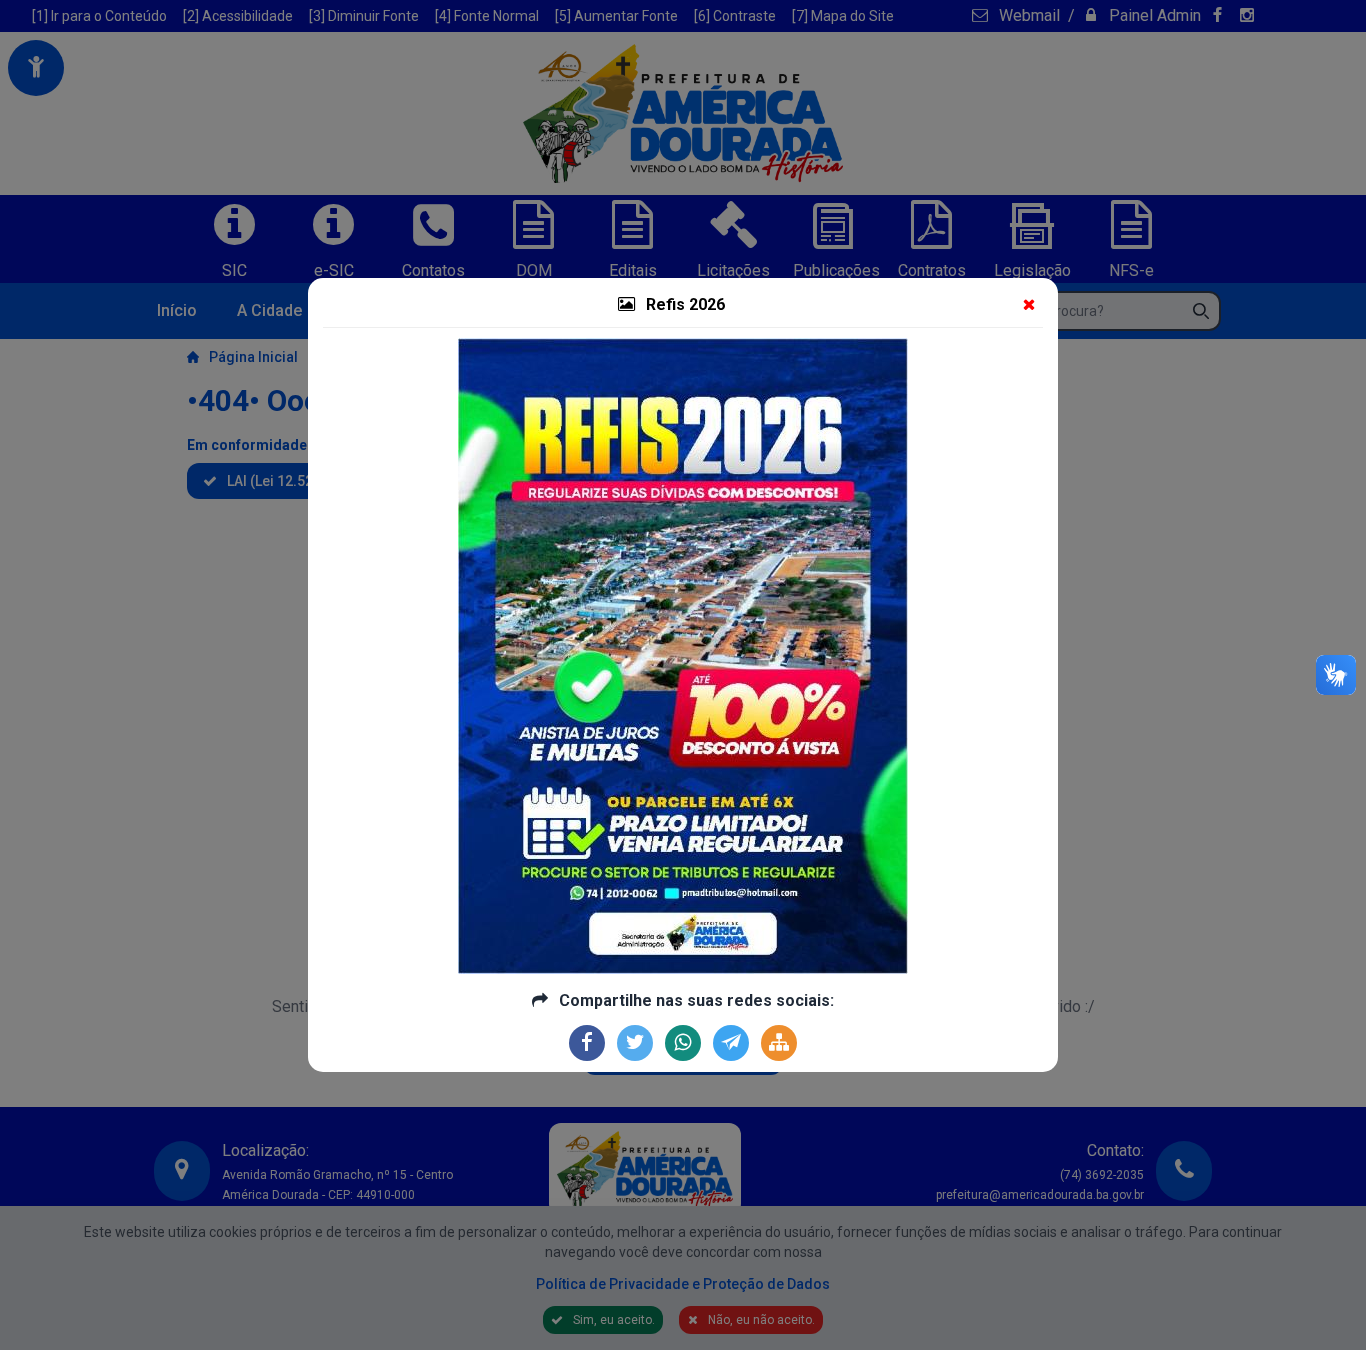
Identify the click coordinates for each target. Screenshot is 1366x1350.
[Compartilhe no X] (635, 1043)
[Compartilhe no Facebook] (587, 1043)
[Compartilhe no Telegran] (731, 1043)
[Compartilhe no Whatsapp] (683, 1043)
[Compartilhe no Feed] (779, 1043)
